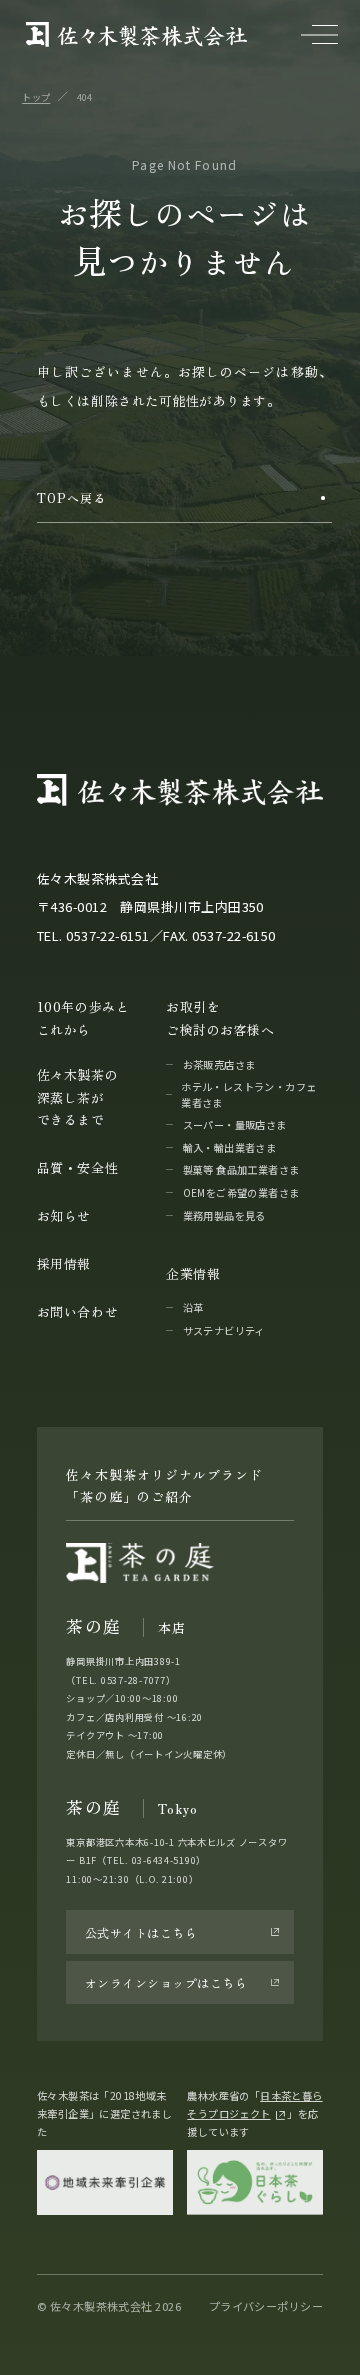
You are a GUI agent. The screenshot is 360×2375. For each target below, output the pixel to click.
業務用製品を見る (224, 1215)
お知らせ (64, 1215)
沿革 (193, 1307)
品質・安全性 (77, 1167)
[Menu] (319, 34)
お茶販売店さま (219, 1064)
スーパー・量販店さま (235, 1124)
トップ (36, 97)
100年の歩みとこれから (83, 1018)
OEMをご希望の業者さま (241, 1192)
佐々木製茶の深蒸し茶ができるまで (77, 1097)
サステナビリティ (224, 1330)
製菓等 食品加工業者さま (241, 1169)
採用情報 (64, 1263)
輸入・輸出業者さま (230, 1147)
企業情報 (193, 1273)
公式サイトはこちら (141, 1932)
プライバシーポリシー (266, 2306)
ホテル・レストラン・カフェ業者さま (248, 1094)
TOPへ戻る (71, 497)
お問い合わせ (77, 1311)
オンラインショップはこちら (166, 1982)
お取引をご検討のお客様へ (220, 1018)
